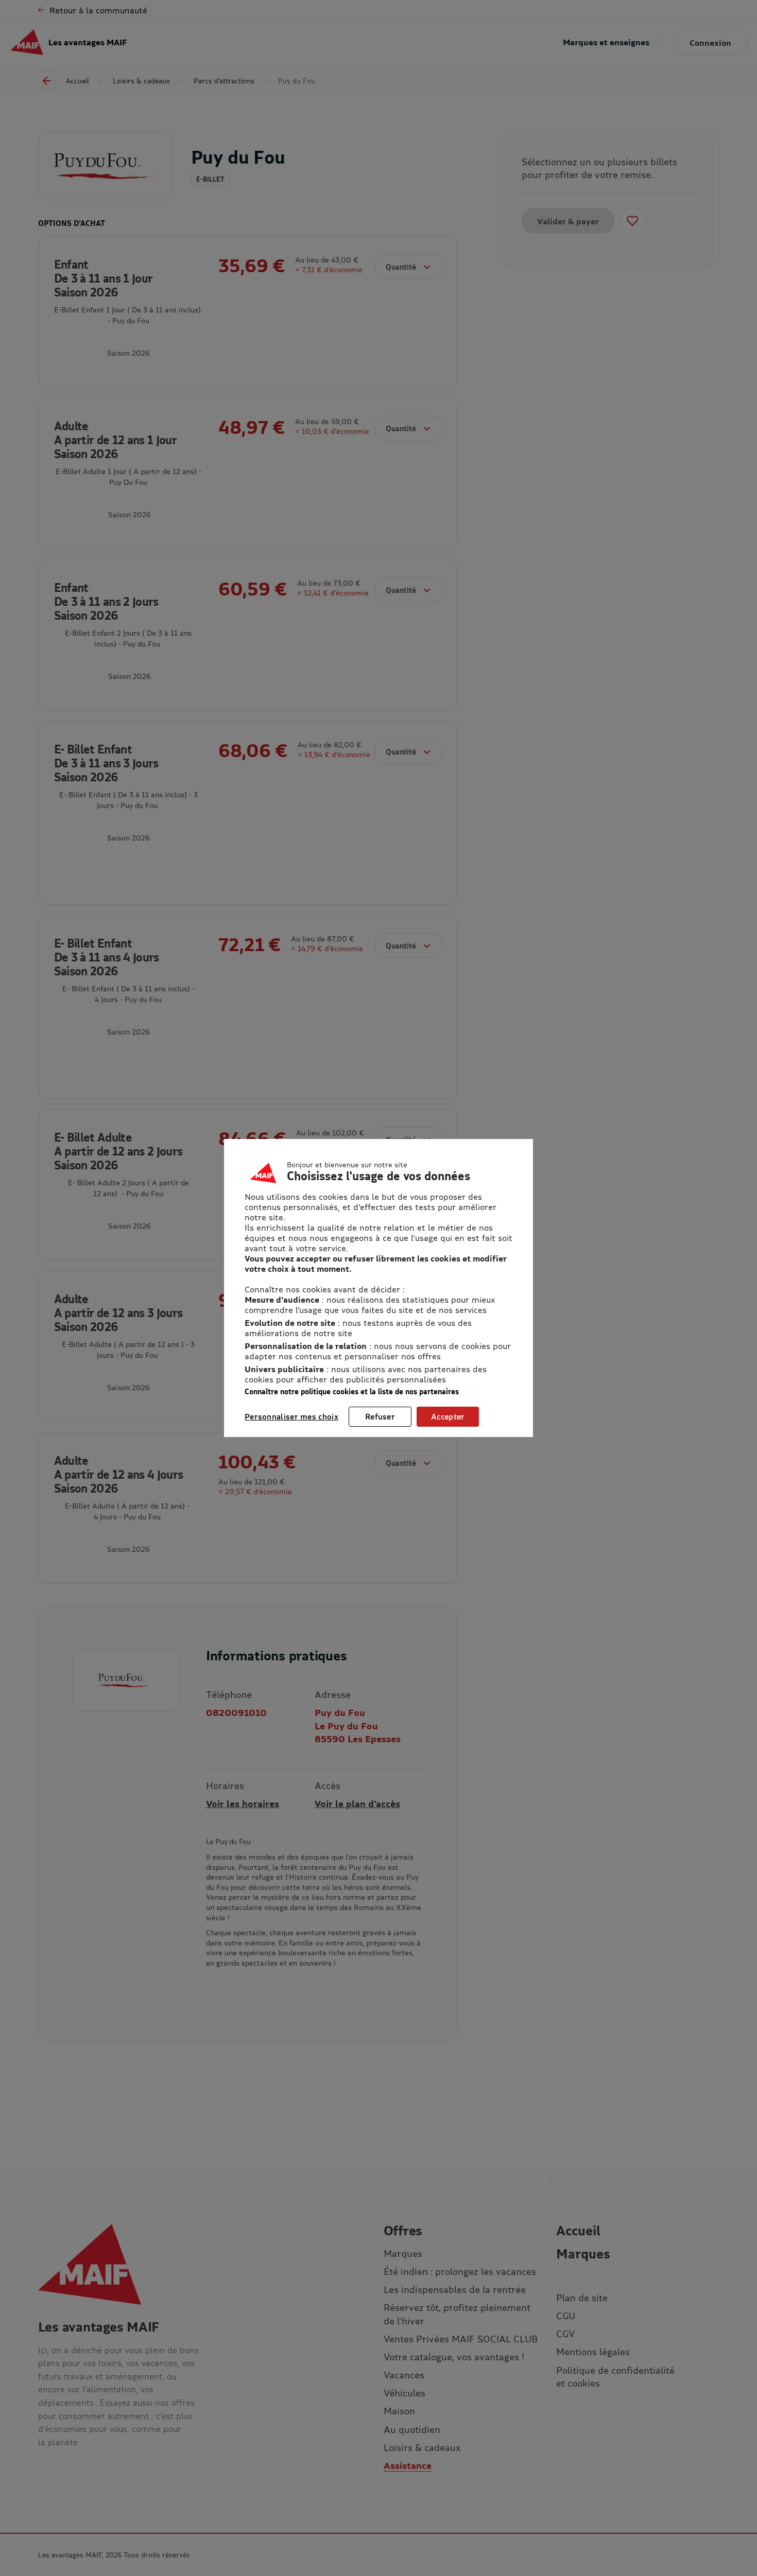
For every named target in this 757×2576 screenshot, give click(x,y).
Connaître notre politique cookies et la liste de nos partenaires (352, 1391)
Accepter (448, 1416)
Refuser (380, 1416)
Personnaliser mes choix (291, 1416)
